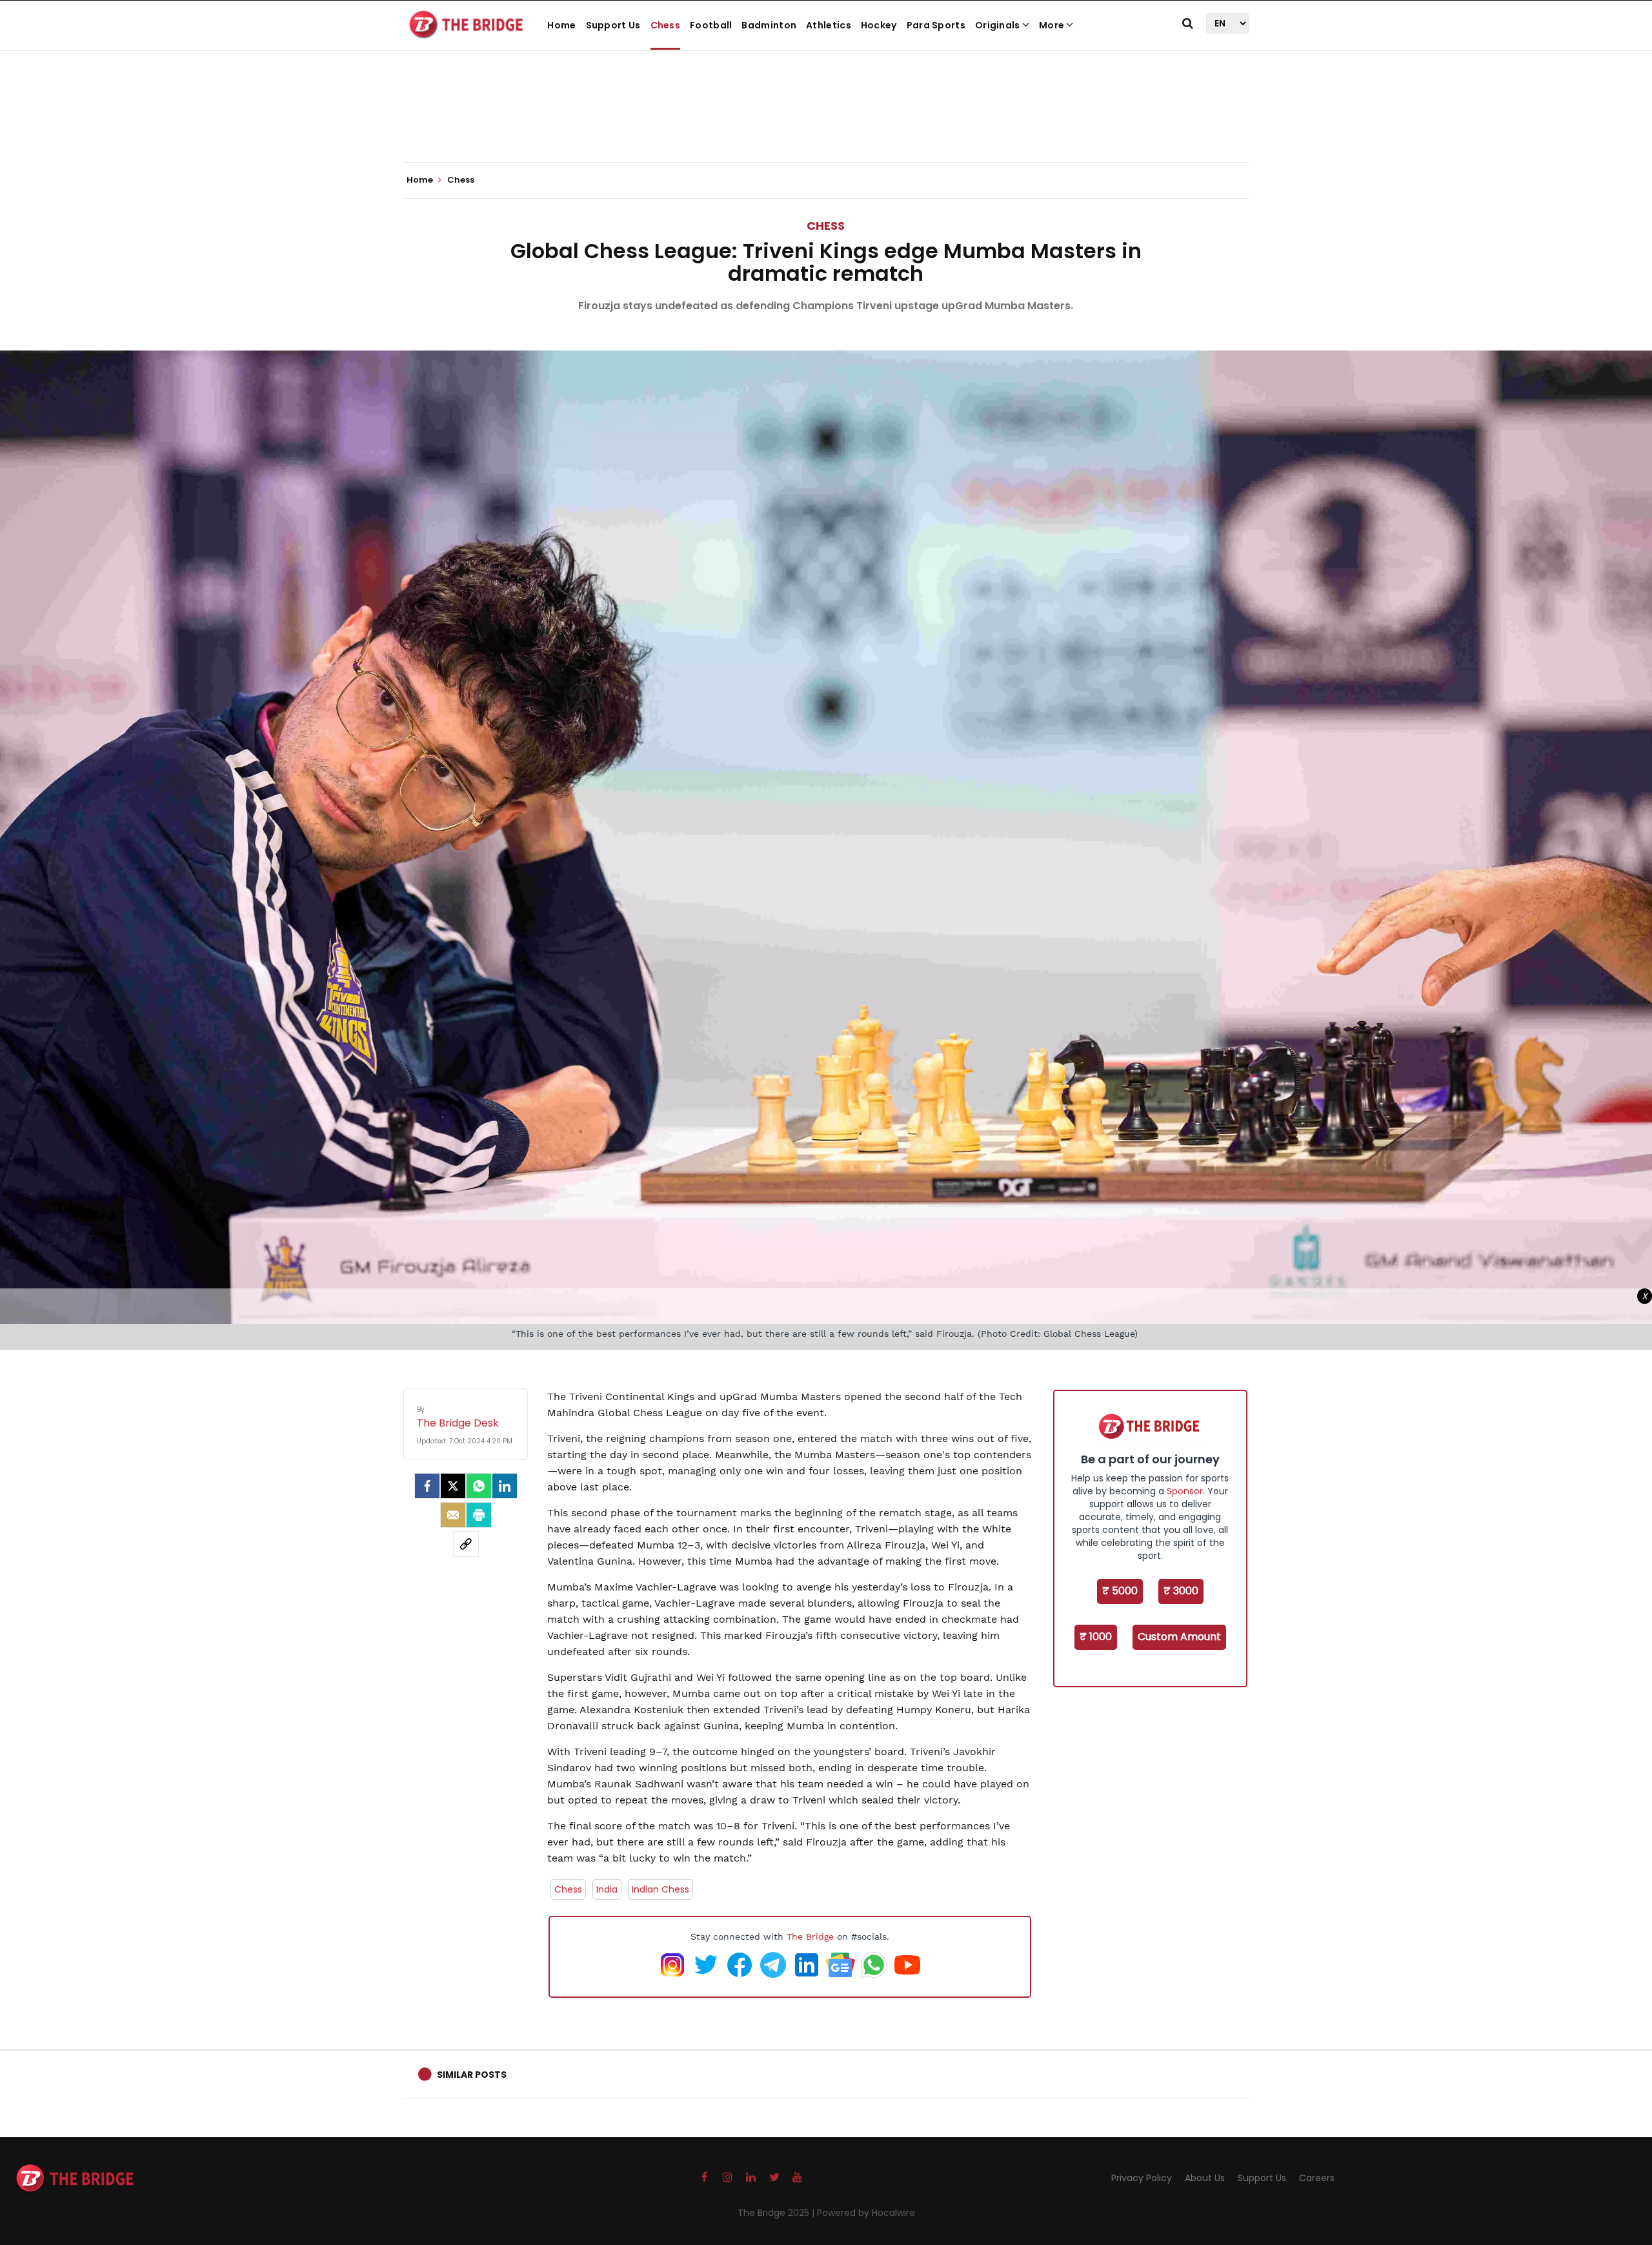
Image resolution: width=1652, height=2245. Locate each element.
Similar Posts (472, 2075)
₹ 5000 (1120, 1591)
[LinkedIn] (505, 1486)
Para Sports (936, 25)
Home (561, 25)
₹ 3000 (1181, 1591)
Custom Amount (1179, 1637)
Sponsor (1185, 1491)
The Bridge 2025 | (777, 2213)
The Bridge (810, 1936)
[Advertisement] (826, 123)
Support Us (613, 25)
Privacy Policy (1142, 2178)
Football (711, 25)
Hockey (879, 25)
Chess (666, 25)
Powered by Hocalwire (866, 2213)
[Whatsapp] (479, 1486)
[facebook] (427, 1486)
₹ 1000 (1096, 1637)
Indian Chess (660, 1889)
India (607, 1889)
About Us (1205, 2178)
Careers (1317, 2178)
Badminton (769, 25)
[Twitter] (453, 1486)
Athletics (829, 25)
